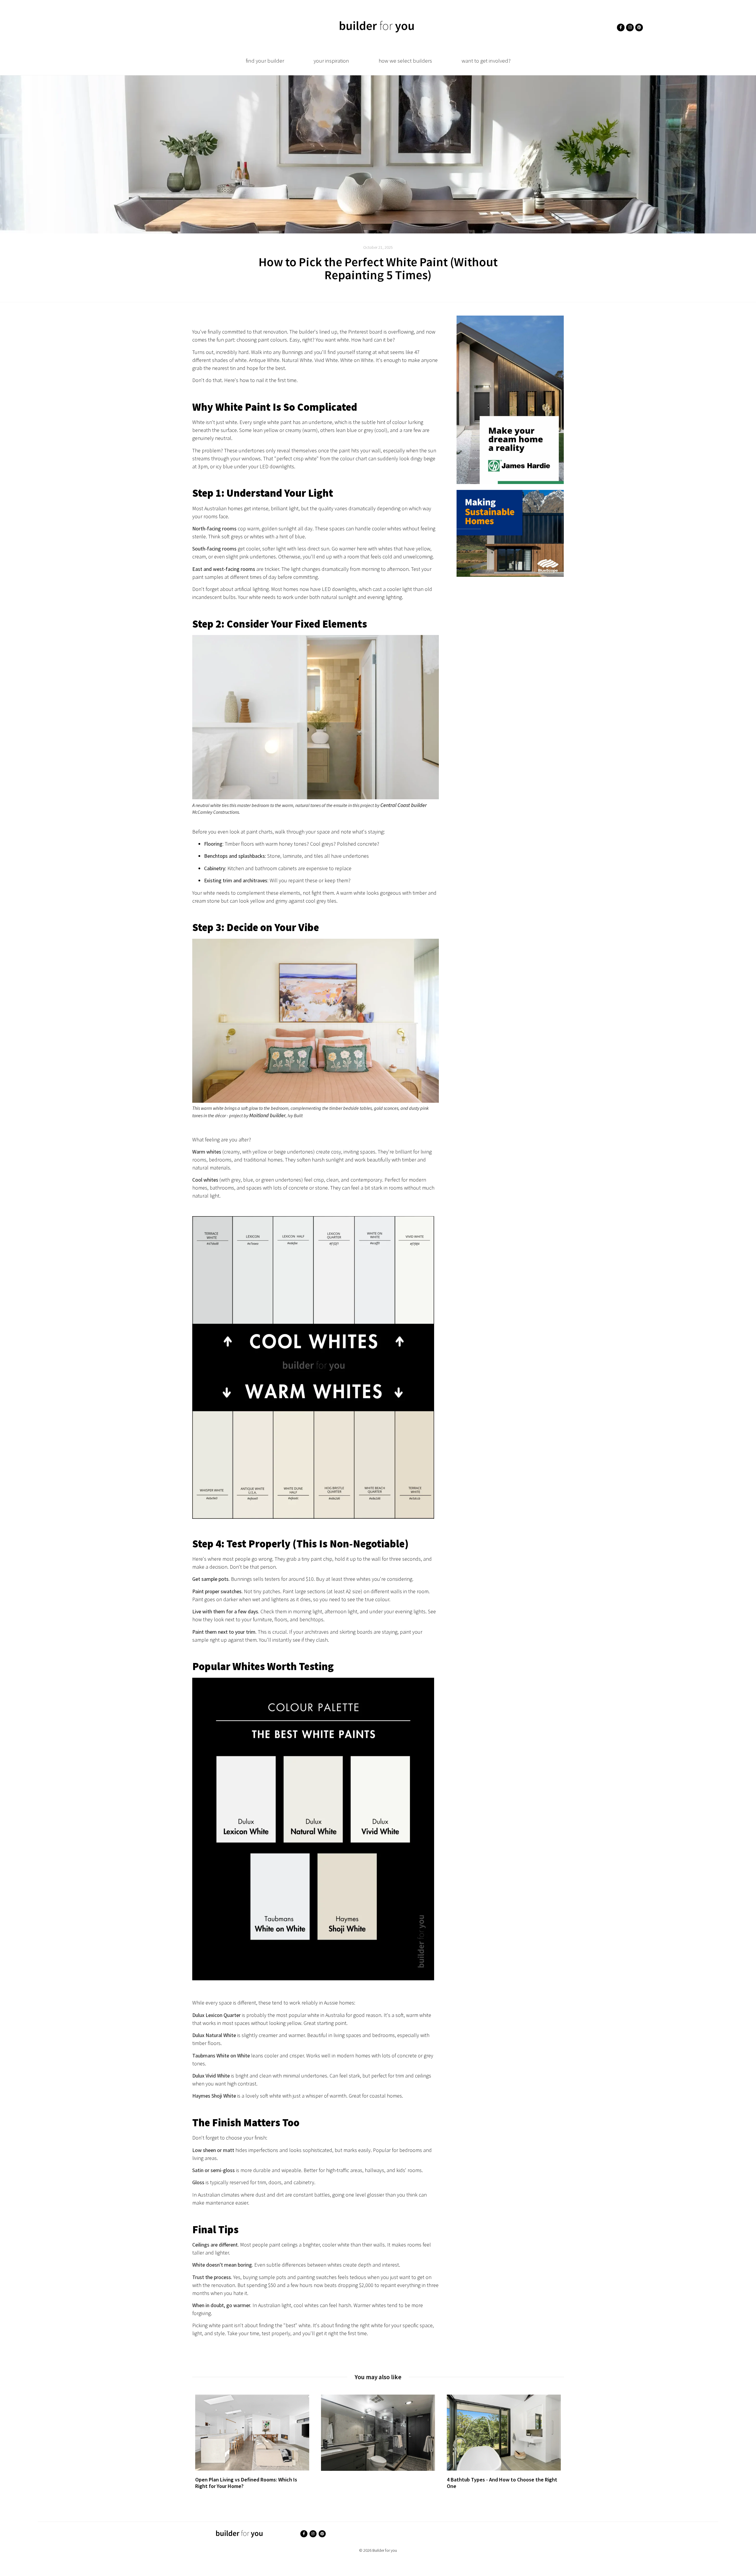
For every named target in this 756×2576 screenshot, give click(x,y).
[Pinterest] (639, 27)
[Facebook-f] (621, 27)
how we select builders (405, 61)
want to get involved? (486, 61)
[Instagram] (630, 27)
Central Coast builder (404, 805)
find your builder (265, 61)
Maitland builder (267, 1115)
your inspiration (331, 61)
